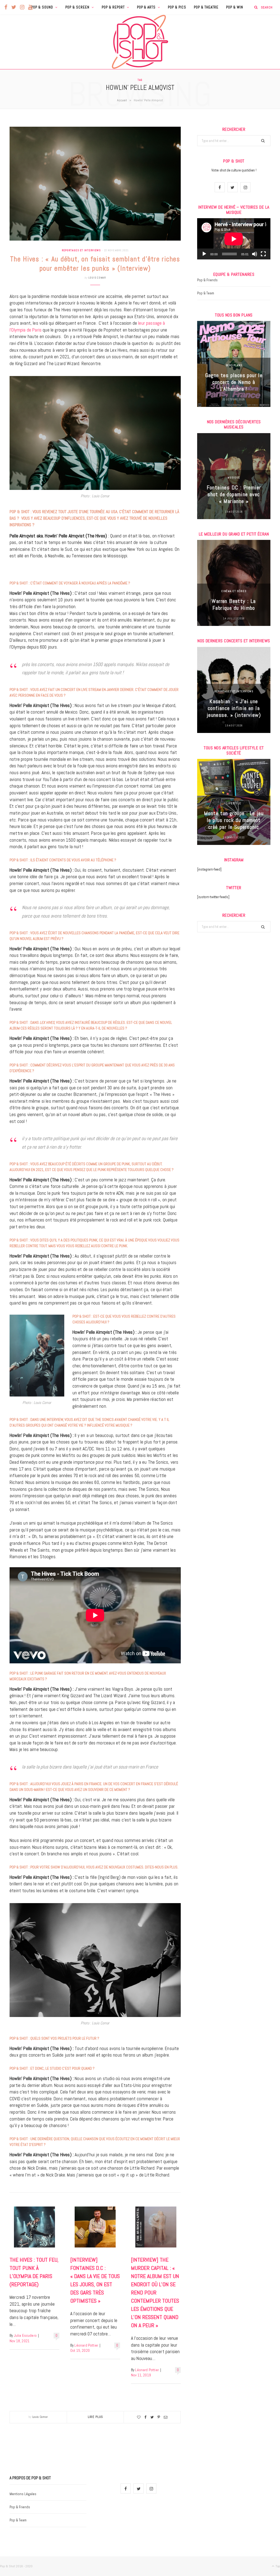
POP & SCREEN (77, 7)
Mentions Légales (23, 2494)
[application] (234, 239)
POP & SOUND (42, 7)
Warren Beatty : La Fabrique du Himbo (234, 604)
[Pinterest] (159, 2417)
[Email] (166, 2417)
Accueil (122, 100)
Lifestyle (234, 803)
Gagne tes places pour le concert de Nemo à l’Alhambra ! (234, 382)
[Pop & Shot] (140, 42)
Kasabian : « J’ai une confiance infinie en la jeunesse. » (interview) (234, 708)
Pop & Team (206, 293)
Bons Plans (234, 365)
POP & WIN (235, 7)
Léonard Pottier (86, 2345)
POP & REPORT (113, 7)
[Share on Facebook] (145, 2417)
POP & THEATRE (206, 7)
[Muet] (255, 254)
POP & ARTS (146, 7)
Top (277, 2566)
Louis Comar (97, 278)
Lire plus (96, 2417)
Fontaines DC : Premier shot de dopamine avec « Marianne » (234, 494)
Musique (234, 477)
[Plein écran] (263, 254)
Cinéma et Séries (234, 591)
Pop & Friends (207, 280)
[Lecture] (204, 254)
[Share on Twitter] (152, 2417)
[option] (234, 364)
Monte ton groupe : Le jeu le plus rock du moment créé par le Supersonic (234, 820)
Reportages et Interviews (81, 250)
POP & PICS (177, 7)
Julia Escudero (25, 2336)
